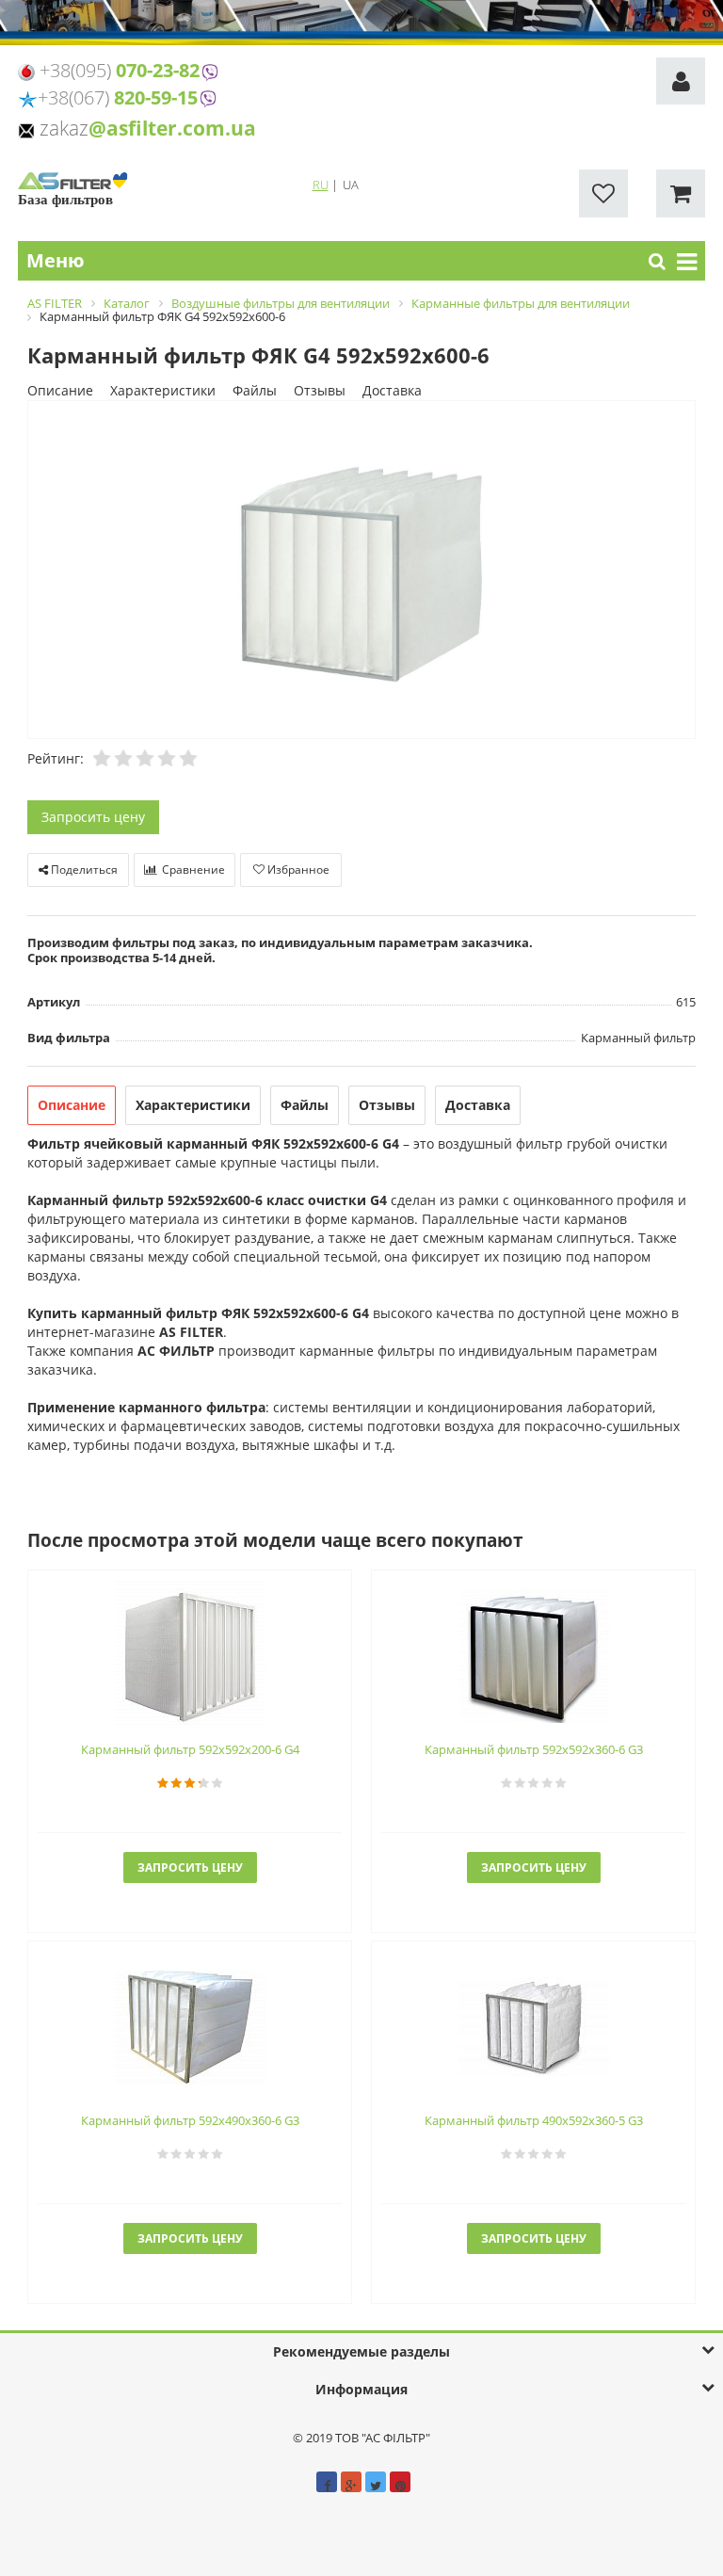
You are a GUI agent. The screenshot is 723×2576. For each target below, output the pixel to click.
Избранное (297, 869)
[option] (361, 571)
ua (351, 185)
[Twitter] (376, 2482)
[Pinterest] (400, 2482)
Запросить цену (93, 817)
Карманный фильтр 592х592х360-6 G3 (534, 1749)
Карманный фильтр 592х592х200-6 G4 (190, 1749)
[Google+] (351, 2482)
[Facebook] (327, 2482)
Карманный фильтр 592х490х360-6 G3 (190, 2120)
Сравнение (192, 869)
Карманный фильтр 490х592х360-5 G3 (534, 2120)
